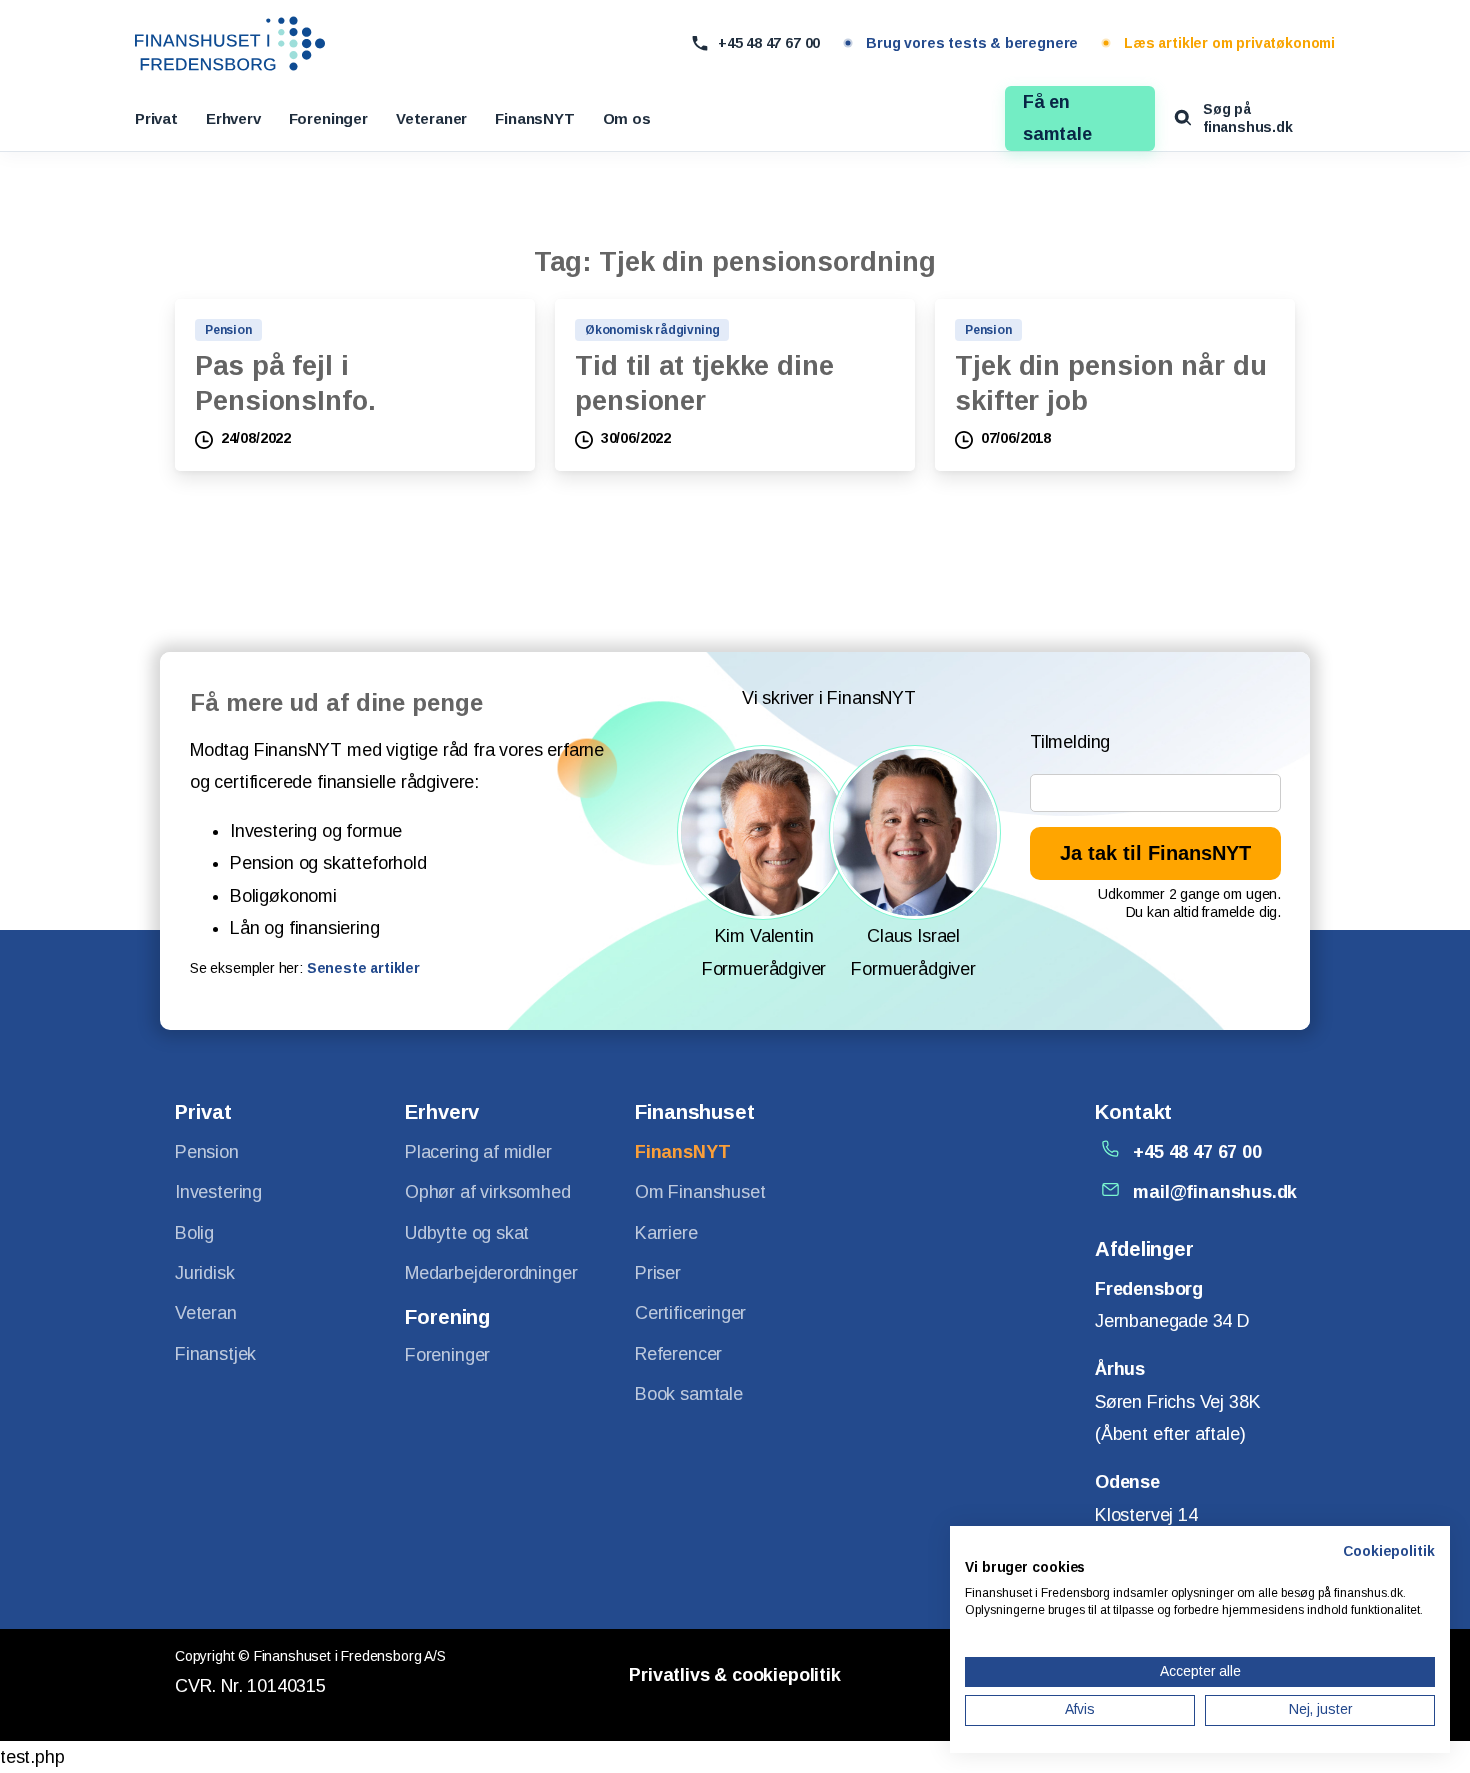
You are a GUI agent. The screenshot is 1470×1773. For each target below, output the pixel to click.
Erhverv (233, 118)
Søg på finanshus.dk (1248, 118)
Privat (156, 118)
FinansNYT (534, 118)
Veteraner (431, 118)
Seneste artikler (363, 968)
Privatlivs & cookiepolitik (734, 1675)
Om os (627, 118)
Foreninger (328, 118)
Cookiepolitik (1389, 1551)
